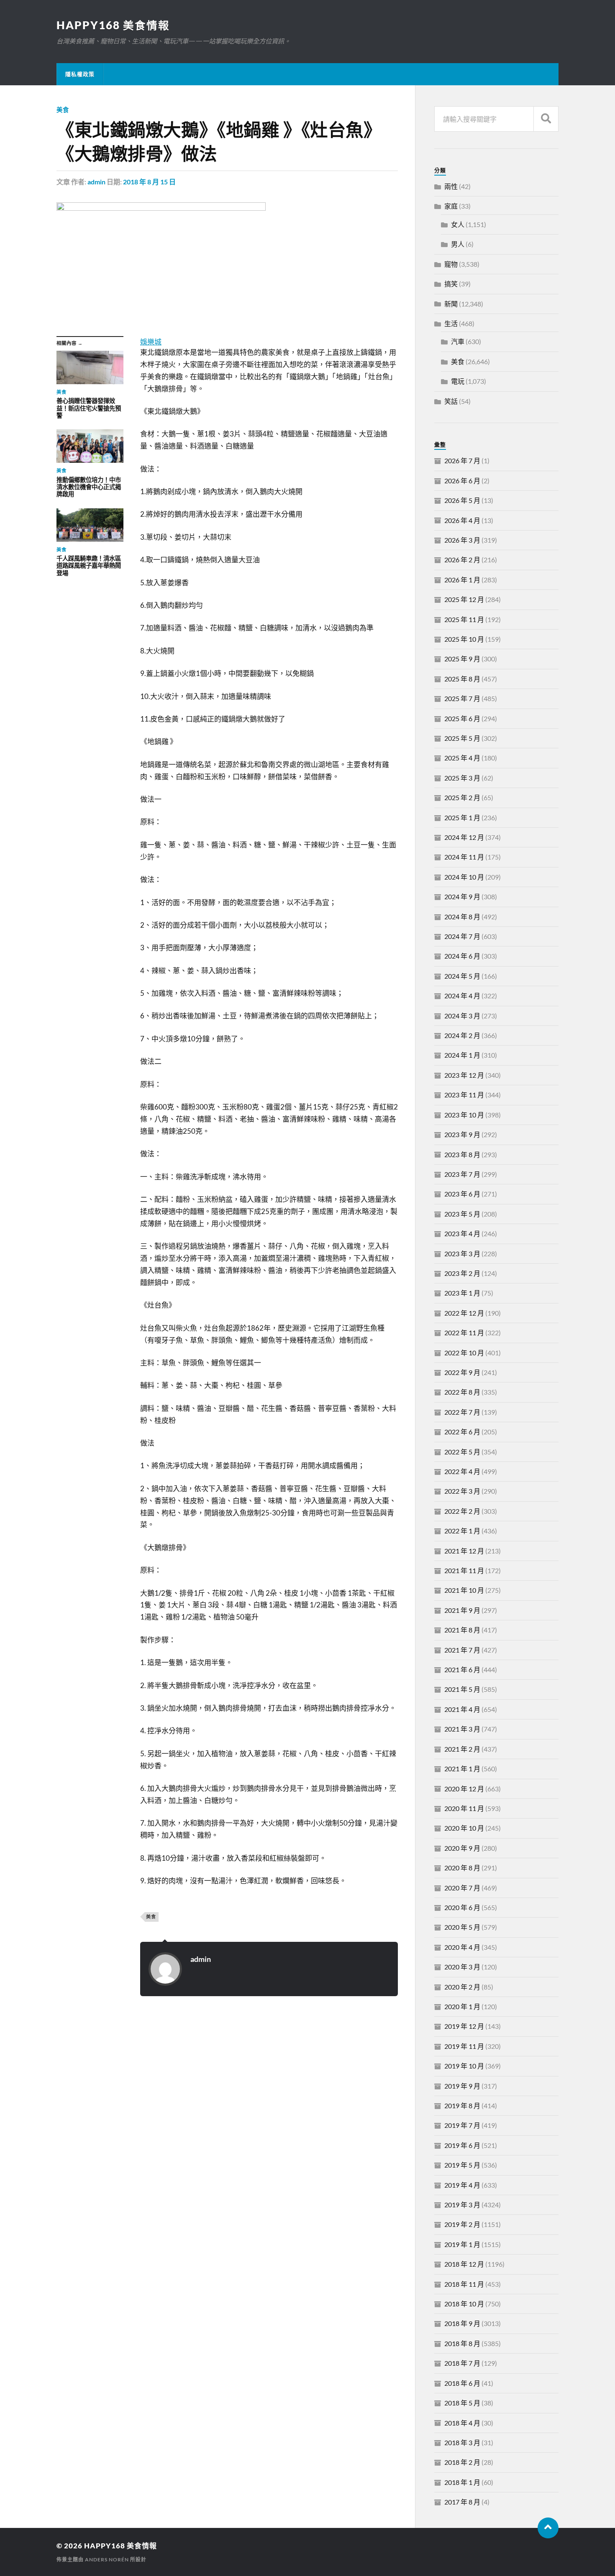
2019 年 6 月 (462, 2145)
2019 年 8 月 (462, 2105)
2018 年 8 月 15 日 (149, 182)
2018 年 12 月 (464, 2264)
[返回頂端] (548, 2528)
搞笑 (451, 284)
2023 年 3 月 (462, 1254)
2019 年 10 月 (464, 2066)
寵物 (451, 264)
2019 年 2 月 (462, 2224)
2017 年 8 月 (462, 2502)
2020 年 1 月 (462, 2006)
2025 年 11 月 (464, 619)
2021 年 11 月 (464, 1570)
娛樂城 (151, 342)
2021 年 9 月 (462, 1610)
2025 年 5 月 (462, 738)
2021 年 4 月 (462, 1709)
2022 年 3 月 (462, 1491)
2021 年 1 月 (462, 1769)
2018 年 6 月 (462, 2383)
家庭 (451, 206)
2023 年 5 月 (462, 1214)
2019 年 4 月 (462, 2185)
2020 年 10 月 (464, 1828)
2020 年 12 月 (464, 1789)
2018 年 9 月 (462, 2323)
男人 (458, 244)
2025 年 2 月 (462, 797)
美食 (63, 110)
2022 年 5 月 (462, 1452)
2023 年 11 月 (464, 1095)
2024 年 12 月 (464, 837)
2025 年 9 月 (462, 659)
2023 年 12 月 (464, 1075)
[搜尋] (546, 119)
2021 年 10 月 (464, 1590)
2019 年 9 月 (462, 2086)
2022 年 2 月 (462, 1511)
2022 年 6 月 (462, 1432)
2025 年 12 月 (464, 599)
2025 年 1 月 (462, 817)
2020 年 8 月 (462, 1868)
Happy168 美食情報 (113, 25)
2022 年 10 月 (464, 1353)
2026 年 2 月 (462, 560)
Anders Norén (107, 2559)
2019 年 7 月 (462, 2125)
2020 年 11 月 (464, 1808)
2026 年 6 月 (462, 481)
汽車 (458, 341)
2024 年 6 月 (462, 956)
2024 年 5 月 (462, 976)
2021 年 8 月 (462, 1630)
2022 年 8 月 (462, 1392)
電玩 (458, 381)
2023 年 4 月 (462, 1233)
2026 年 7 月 (462, 460)
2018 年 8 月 (462, 2343)
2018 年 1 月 (462, 2482)
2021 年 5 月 (462, 1689)
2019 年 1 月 (462, 2244)
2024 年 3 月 (462, 1016)
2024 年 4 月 (462, 996)
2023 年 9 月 (462, 1134)
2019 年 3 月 (462, 2205)
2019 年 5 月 (462, 2165)
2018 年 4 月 (462, 2423)
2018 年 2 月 (462, 2462)
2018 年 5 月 (462, 2403)
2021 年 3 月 (462, 1729)
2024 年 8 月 (462, 917)
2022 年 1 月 (462, 1531)
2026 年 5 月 (462, 500)
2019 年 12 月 (464, 2026)
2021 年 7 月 (462, 1650)
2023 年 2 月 (462, 1273)
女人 (458, 224)
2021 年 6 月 (462, 1669)
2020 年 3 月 (462, 1967)
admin (96, 182)
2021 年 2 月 (462, 1749)
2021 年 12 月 (464, 1551)
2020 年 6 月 (462, 1907)
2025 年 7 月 (462, 698)
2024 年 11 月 (464, 857)
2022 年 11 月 (464, 1333)
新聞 (451, 304)
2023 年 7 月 (462, 1174)
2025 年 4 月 (462, 758)
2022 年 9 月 (462, 1372)
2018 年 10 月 (464, 2304)
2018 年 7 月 (462, 2363)
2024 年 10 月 (464, 877)
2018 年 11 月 (464, 2284)
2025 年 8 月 (462, 679)
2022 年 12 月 (464, 1313)
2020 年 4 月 (462, 1947)
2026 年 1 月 (462, 580)
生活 (451, 323)
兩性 (451, 186)
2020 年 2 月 (462, 1987)
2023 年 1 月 (462, 1293)
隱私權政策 (80, 74)
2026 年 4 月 (462, 520)
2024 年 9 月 (462, 896)
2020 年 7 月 (462, 1888)
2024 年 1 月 (462, 1055)
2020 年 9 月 (462, 1848)
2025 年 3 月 (462, 778)
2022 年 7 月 (462, 1412)
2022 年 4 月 (462, 1471)
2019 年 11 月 (464, 2046)
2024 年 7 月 (462, 936)
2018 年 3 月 (462, 2442)
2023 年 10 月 (464, 1115)
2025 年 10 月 (464, 639)
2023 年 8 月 (462, 1154)
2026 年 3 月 (462, 540)
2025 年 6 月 (462, 718)
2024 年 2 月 (462, 1035)
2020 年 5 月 (462, 1927)
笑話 (451, 401)
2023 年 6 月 (462, 1194)
